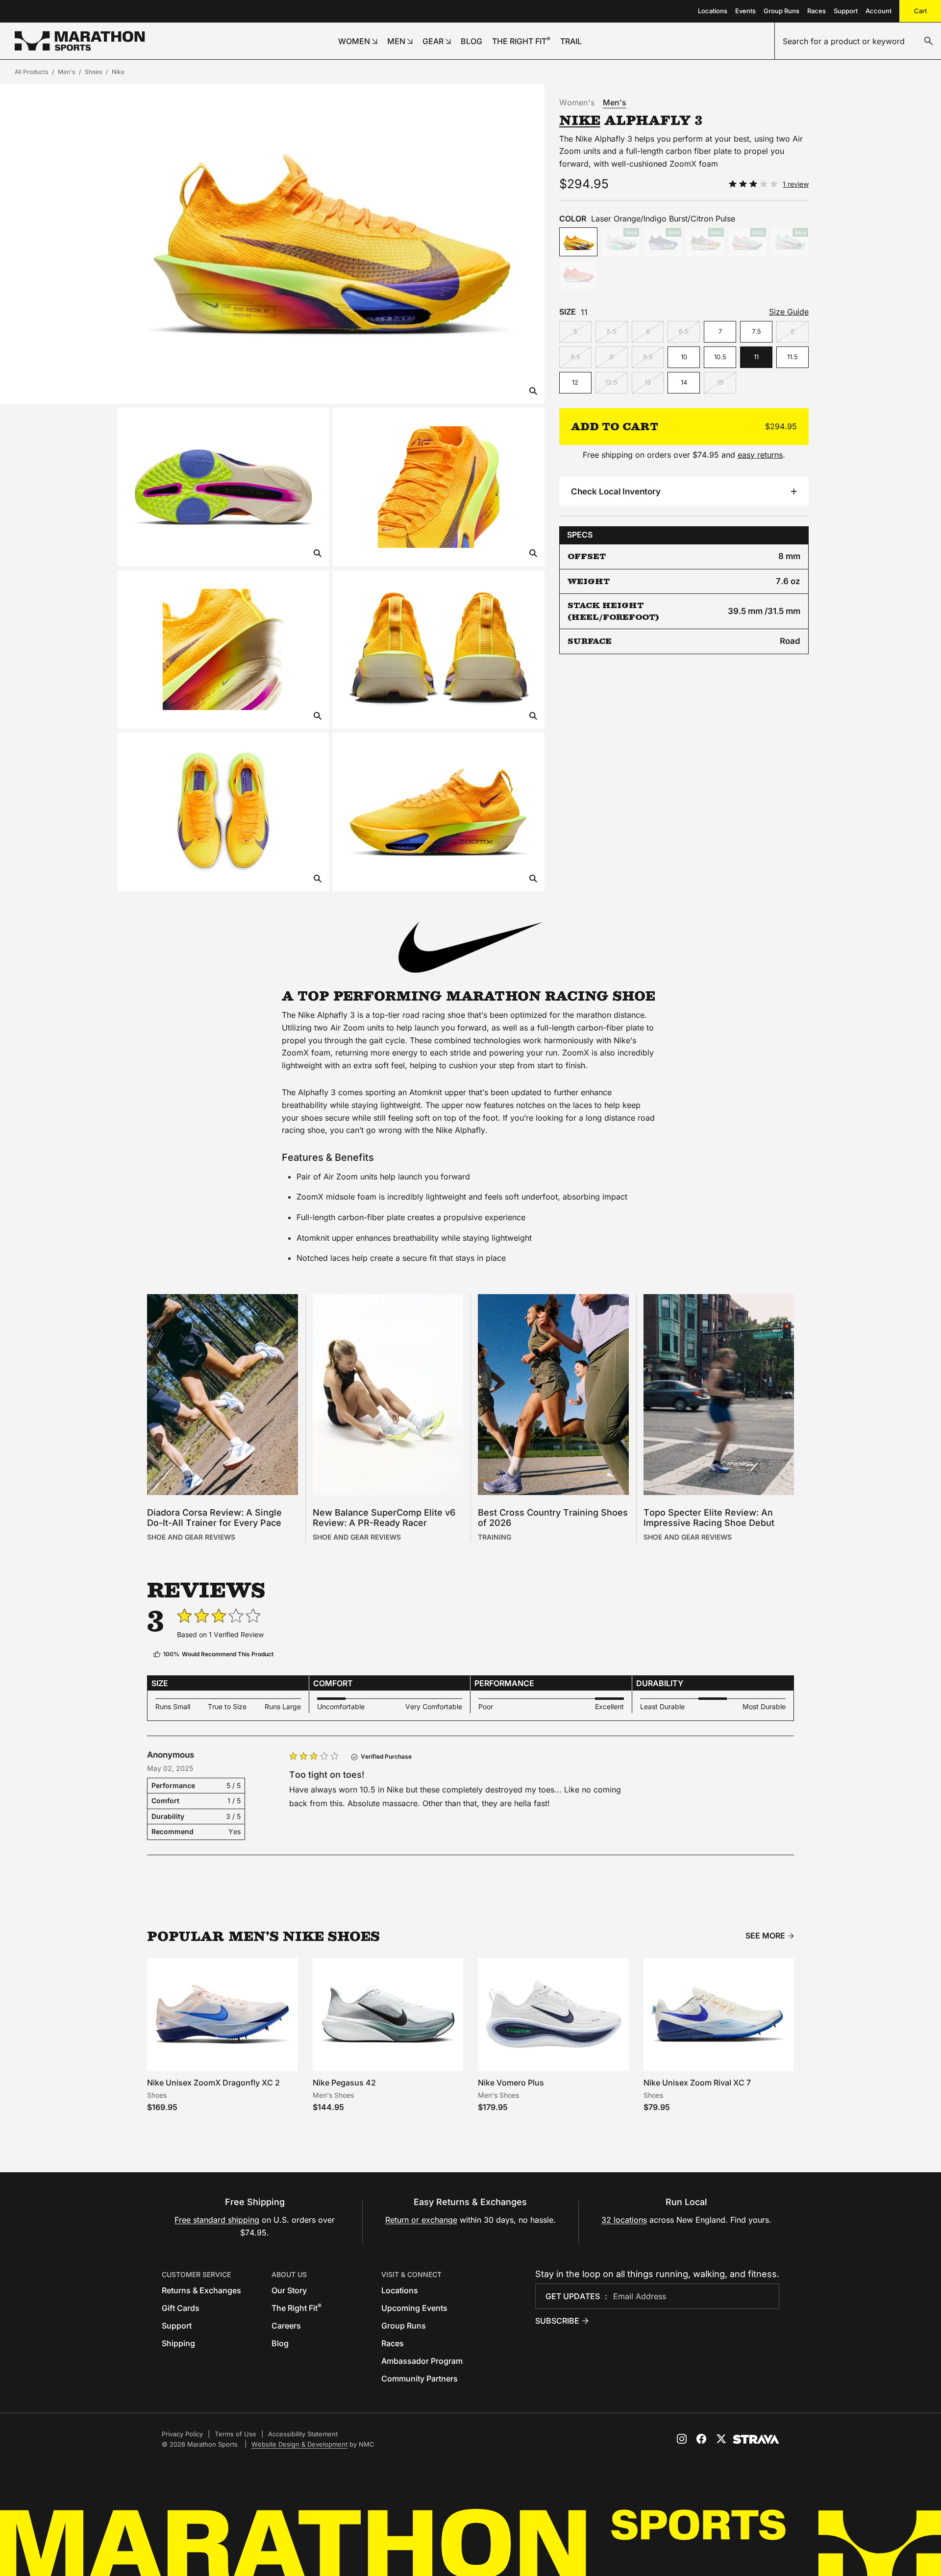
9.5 (648, 357)
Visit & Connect (411, 2274)
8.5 (575, 357)
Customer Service (196, 2274)
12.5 (611, 382)
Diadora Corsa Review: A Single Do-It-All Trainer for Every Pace (214, 1518)
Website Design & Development (299, 2444)
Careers (286, 2326)
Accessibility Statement (303, 2434)
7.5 (756, 331)
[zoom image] (533, 392)
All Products (31, 72)
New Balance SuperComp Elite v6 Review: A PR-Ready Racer (384, 1518)
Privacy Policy (182, 2434)
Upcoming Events (414, 2308)
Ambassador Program (422, 2361)
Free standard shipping (217, 2220)
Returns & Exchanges (201, 2290)
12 (575, 382)
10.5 (720, 357)
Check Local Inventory (616, 491)
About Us (289, 2274)
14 (684, 382)
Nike (118, 72)
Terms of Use (235, 2434)
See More (765, 1936)
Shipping (178, 2343)
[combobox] (858, 41)
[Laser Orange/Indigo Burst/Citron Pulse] (578, 242)
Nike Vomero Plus (511, 2083)
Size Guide (789, 312)
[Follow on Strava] (756, 2439)
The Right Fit (297, 2308)
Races (817, 11)
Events (745, 11)
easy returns (760, 455)
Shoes (93, 72)
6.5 (684, 331)
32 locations (624, 2220)
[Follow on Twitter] (721, 2439)
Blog (280, 2343)
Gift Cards (181, 2308)
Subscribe (557, 2321)
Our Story (289, 2290)
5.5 (612, 331)
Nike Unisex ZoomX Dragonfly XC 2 (213, 2083)
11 (756, 357)
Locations (713, 11)
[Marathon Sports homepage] (80, 41)
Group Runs (781, 11)
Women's (577, 102)
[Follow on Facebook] (701, 2439)
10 (684, 357)
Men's (66, 72)
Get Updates (573, 2296)
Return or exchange (421, 2220)
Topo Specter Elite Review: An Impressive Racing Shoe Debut (709, 1518)
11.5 (792, 357)
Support (846, 11)
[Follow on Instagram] (682, 2439)
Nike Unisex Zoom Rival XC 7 (697, 2083)
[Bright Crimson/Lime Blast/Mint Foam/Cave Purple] (578, 275)
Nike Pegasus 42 (344, 2083)
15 (720, 382)
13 (648, 382)
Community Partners (420, 2379)
